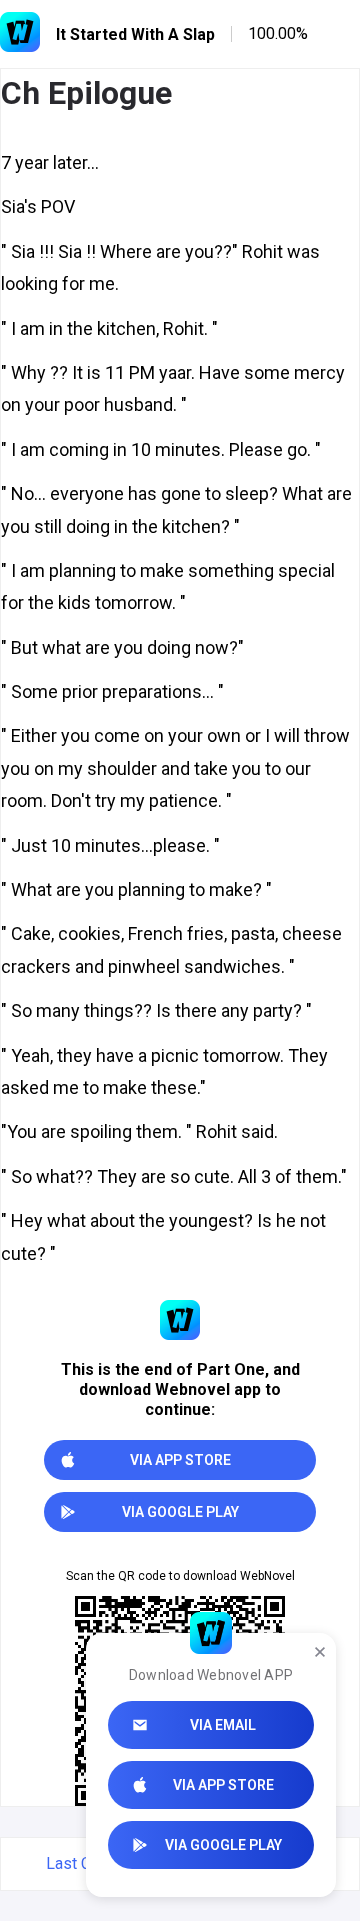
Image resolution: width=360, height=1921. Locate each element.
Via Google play (223, 1845)
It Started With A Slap (135, 34)
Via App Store (223, 1785)
